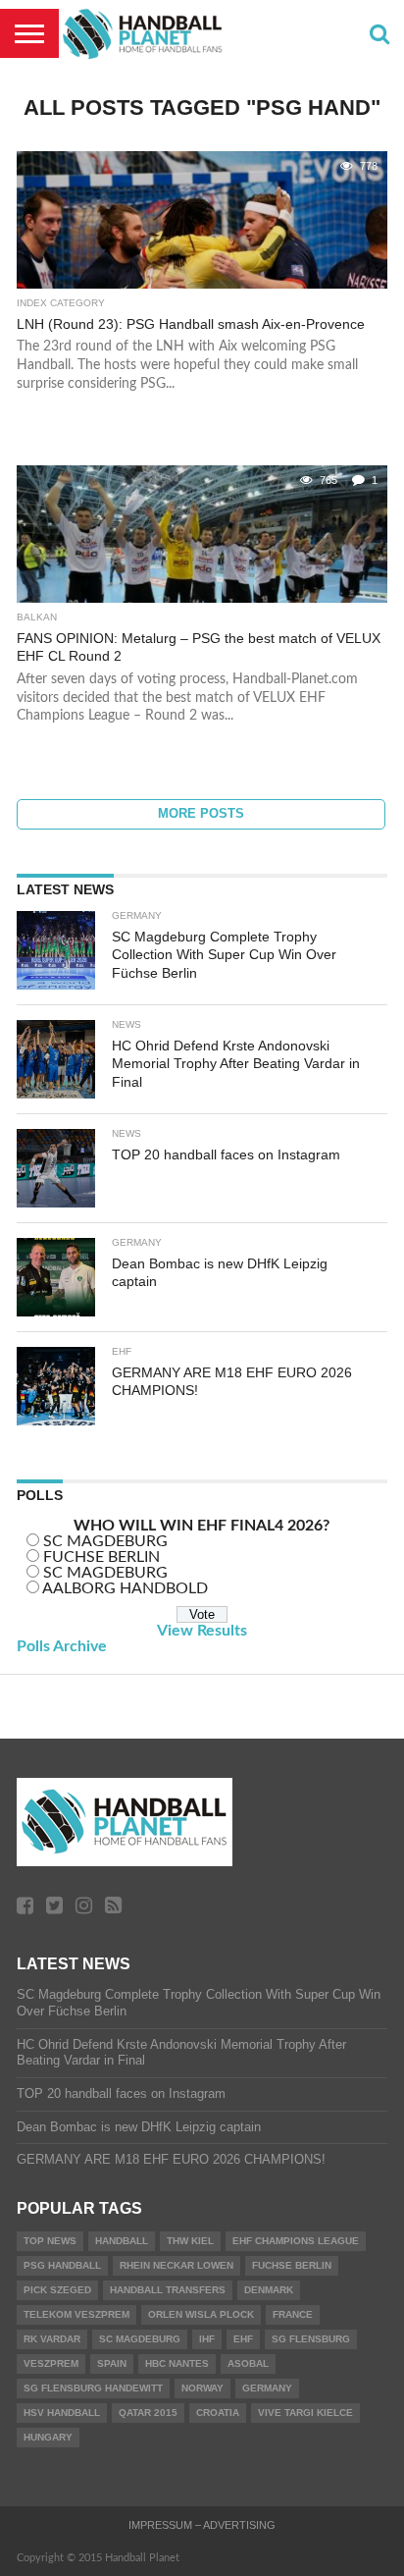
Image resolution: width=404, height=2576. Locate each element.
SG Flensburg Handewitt (93, 2388)
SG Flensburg (311, 2339)
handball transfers (168, 2290)
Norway (202, 2388)
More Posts (201, 813)
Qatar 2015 (148, 2413)
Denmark (269, 2290)
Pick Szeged (57, 2290)
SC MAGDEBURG (105, 1541)
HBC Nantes (177, 2363)
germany (267, 2388)
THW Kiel (190, 2241)
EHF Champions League (296, 2241)
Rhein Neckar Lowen (177, 2265)
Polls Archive (62, 1646)
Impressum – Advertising (202, 2525)
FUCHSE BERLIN (101, 1557)
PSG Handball (62, 2265)
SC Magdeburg (140, 2339)
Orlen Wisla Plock (201, 2314)
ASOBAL (248, 2363)
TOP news (50, 2241)
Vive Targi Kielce (305, 2413)
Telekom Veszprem (76, 2314)
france (293, 2314)
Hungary (48, 2437)
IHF (207, 2339)
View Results (202, 1631)
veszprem (51, 2363)
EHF (243, 2339)
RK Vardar (52, 2339)
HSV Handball (62, 2413)
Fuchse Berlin (292, 2265)
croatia (218, 2413)
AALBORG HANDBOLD (125, 1588)
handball (122, 2241)
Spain (112, 2363)
